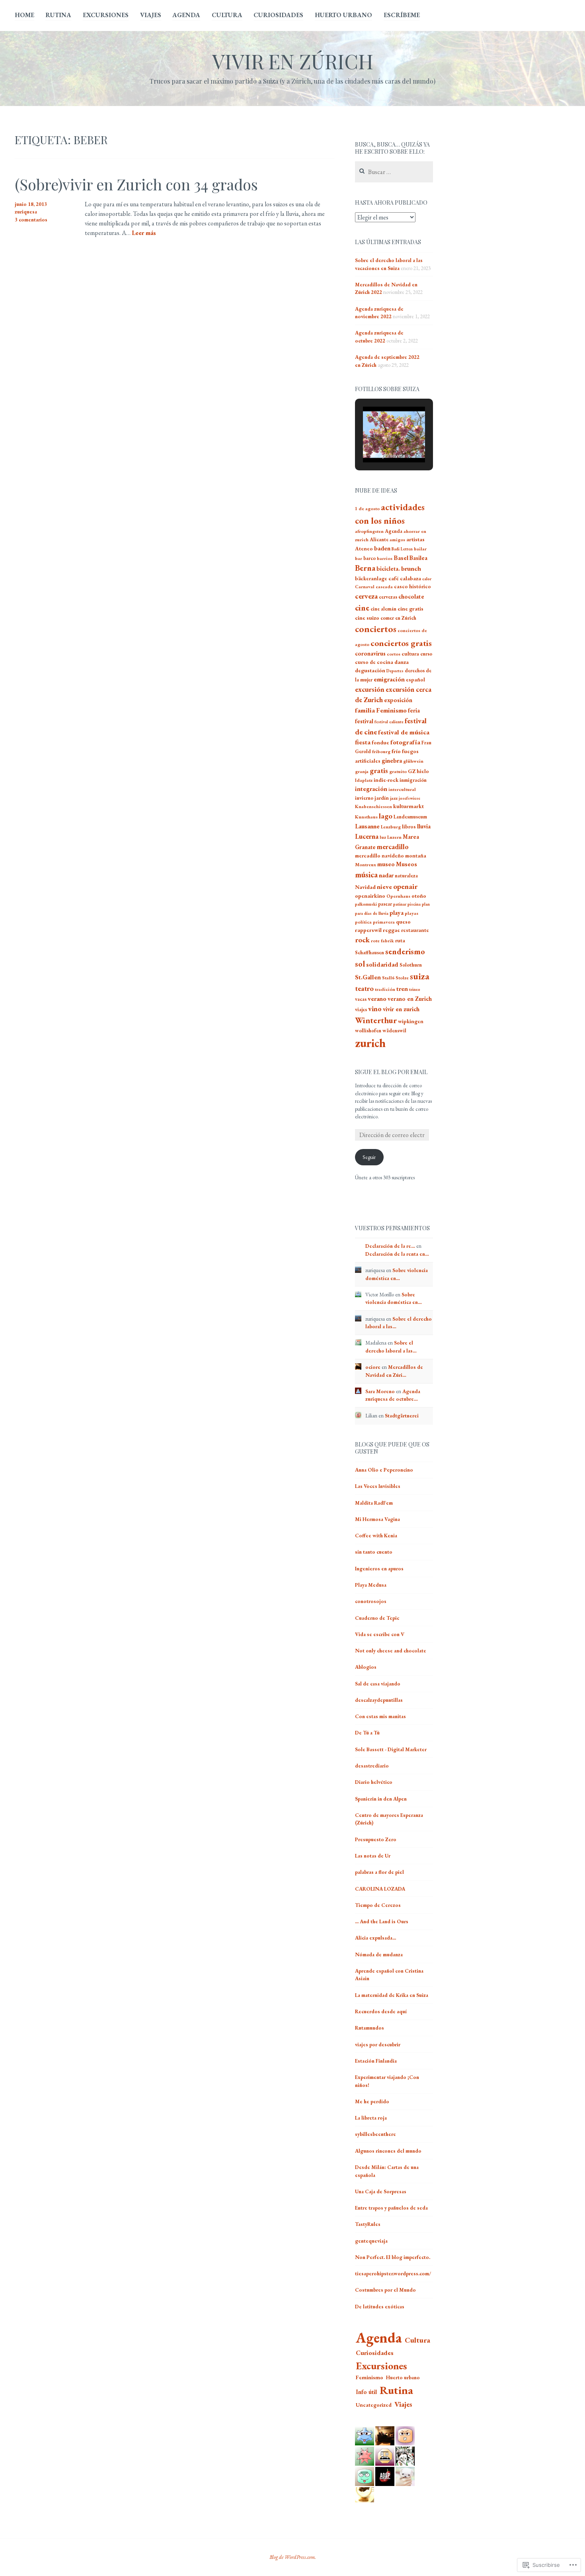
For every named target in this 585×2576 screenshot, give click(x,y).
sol (360, 964)
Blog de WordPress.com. (293, 2557)
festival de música (404, 732)
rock (362, 940)
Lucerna (367, 836)
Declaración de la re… (390, 1246)
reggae (391, 930)
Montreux (366, 865)
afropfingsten (369, 531)
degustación (370, 670)
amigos (397, 540)
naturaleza (406, 876)
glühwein (413, 761)
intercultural (402, 789)
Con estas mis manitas (380, 1716)
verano (377, 999)
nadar (386, 875)
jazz (394, 798)
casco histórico (412, 586)
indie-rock (386, 780)
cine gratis (410, 609)
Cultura (227, 15)
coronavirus (370, 653)
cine (362, 608)
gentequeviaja (371, 2241)
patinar (400, 904)
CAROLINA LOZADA (380, 1889)
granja (362, 771)
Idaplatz (364, 780)
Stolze (402, 978)
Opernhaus (398, 896)
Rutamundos (370, 2028)
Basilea (418, 558)
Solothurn (411, 965)
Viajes (151, 15)
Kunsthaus (366, 817)
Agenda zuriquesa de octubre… (393, 1395)
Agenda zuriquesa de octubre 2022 (379, 337)
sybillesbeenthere (375, 2134)
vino (375, 1009)
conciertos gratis (401, 643)
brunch (411, 569)
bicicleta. (388, 569)
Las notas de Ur (373, 1856)
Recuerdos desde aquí (381, 2011)
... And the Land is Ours (382, 1921)
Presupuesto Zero (376, 1839)
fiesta (363, 742)
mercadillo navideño (379, 856)
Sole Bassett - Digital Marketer (391, 1749)
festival (364, 721)
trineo (415, 989)
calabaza (410, 578)
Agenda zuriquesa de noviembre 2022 (379, 313)
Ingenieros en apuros (379, 1569)
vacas (361, 999)
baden (382, 548)
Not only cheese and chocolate (391, 1651)
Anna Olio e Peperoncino (384, 1470)
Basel (401, 558)
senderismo (405, 951)
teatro (364, 988)
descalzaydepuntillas (379, 1700)
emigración (389, 679)
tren (402, 989)
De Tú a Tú (367, 1733)
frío (396, 751)
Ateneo (364, 549)
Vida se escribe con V (380, 1634)
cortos (394, 654)
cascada (384, 587)
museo (386, 864)
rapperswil (368, 930)
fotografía (405, 742)
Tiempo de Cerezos (378, 1905)
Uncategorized (374, 2405)
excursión (370, 689)
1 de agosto (367, 509)
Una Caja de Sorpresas (381, 2191)
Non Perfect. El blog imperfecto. (393, 2257)
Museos (407, 864)
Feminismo (391, 710)
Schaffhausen (370, 952)
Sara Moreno (380, 1391)
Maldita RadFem (374, 1503)
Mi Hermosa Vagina (377, 1519)
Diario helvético (374, 1782)
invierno (364, 798)
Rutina (58, 15)
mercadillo (393, 847)
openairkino (370, 896)
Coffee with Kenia (376, 1536)
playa (397, 913)
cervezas (388, 597)
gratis (379, 770)
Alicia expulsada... (375, 1938)
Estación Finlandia (376, 2061)
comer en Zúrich (398, 618)
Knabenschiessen (373, 806)
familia (365, 710)
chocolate (411, 597)
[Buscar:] (394, 172)
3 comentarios (31, 220)
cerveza (366, 596)
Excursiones (106, 15)
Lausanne (367, 826)
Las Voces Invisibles (378, 1486)
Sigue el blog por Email (391, 1072)
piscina (414, 904)
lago (386, 816)
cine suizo (367, 618)
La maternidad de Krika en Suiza (392, 1995)
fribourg (381, 752)
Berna (365, 568)
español (415, 680)
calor (427, 579)
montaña (416, 856)
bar (359, 558)
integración (371, 789)
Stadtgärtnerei (402, 1416)
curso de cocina (374, 662)
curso (426, 654)
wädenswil (394, 1031)
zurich (370, 1043)
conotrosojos (371, 1601)
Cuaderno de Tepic (377, 1618)
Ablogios (366, 1667)
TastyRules (368, 2224)
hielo (423, 771)
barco (370, 558)
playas (411, 913)
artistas (415, 539)
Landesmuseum (410, 817)
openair (405, 886)
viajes (361, 1009)
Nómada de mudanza (379, 1955)
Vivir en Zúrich (293, 61)
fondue (380, 743)
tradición (385, 989)
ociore (373, 1367)
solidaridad (382, 964)
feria (414, 710)
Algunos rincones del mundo (388, 2151)
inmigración (413, 780)
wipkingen (411, 1021)
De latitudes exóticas (380, 2307)
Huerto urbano (343, 15)
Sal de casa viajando (378, 1684)
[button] (376, 441)
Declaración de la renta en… (397, 1254)
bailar (420, 549)
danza (402, 662)
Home (24, 15)
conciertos (376, 629)
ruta (400, 941)
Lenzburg (391, 827)
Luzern (394, 837)
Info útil (366, 2392)
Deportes (395, 671)
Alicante (379, 539)
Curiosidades (278, 15)
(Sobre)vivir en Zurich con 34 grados (136, 184)
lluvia (424, 826)
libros (409, 827)
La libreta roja (371, 2118)
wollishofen (368, 1031)
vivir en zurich (401, 1009)
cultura (410, 654)
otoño (419, 896)
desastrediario (372, 1766)
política (363, 922)
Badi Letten (402, 549)
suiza (420, 976)
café (394, 578)
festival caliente (389, 722)
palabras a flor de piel (379, 1872)
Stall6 (388, 978)
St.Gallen (368, 977)
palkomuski (366, 904)
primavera (384, 922)
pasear (385, 904)
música (366, 875)
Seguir (369, 1157)
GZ (412, 771)
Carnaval (365, 587)
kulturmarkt (409, 806)
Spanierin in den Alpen (381, 1799)
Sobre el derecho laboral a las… (391, 1347)
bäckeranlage (371, 578)
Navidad (365, 887)
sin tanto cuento (374, 1552)
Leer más (144, 233)
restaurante (415, 930)
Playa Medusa (371, 1585)
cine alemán (383, 609)
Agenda (186, 15)
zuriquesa (26, 212)
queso (403, 922)
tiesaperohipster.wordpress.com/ (393, 2274)
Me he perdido (372, 2101)
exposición (398, 700)
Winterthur (376, 1020)
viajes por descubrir (378, 2045)
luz (383, 837)
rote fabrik (382, 941)
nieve (384, 887)
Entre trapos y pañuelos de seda (391, 2208)
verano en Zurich (410, 999)
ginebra (392, 760)
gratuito (398, 771)
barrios (385, 558)
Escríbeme (402, 15)
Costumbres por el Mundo (385, 2290)
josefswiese (409, 798)
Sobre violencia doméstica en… (394, 1299)
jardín (382, 798)
